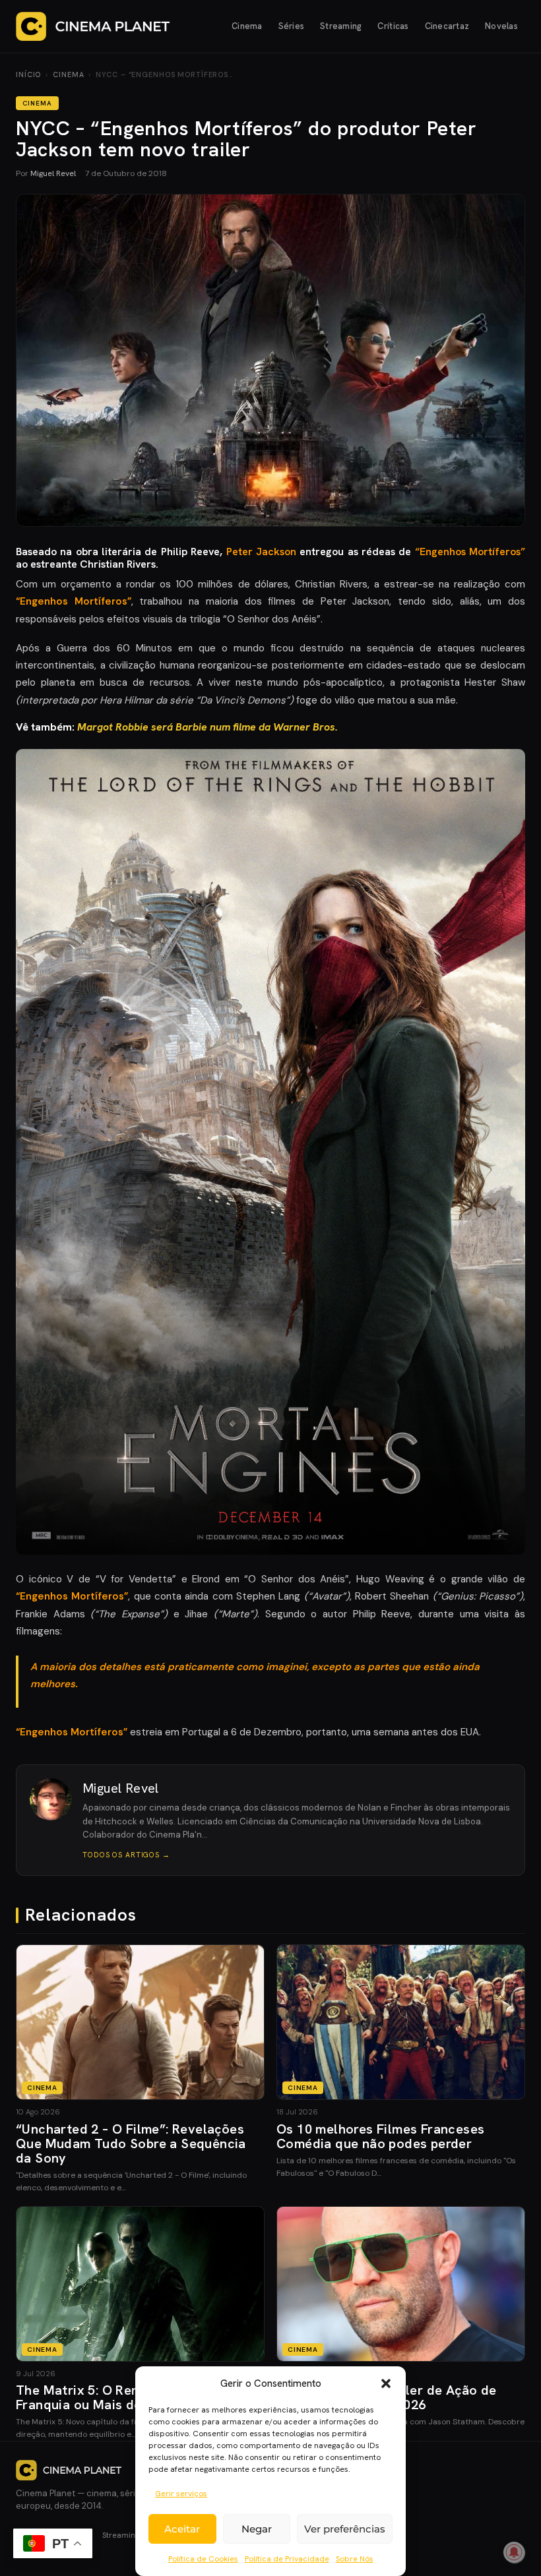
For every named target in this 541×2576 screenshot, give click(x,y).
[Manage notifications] (514, 2552)
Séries (292, 26)
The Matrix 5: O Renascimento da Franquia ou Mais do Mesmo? (119, 2397)
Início (28, 75)
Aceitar (182, 2529)
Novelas (501, 26)
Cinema (247, 26)
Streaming (341, 26)
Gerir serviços (181, 2494)
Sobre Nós (355, 2559)
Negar (257, 2529)
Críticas (393, 26)
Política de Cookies (203, 2559)
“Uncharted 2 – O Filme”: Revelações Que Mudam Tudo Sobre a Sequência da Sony (131, 2143)
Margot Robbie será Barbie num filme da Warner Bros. (207, 727)
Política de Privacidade (287, 2559)
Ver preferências (345, 2529)
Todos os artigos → (126, 1855)
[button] (386, 2383)
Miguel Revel (53, 173)
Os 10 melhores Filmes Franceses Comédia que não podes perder (380, 2136)
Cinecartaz (447, 26)
